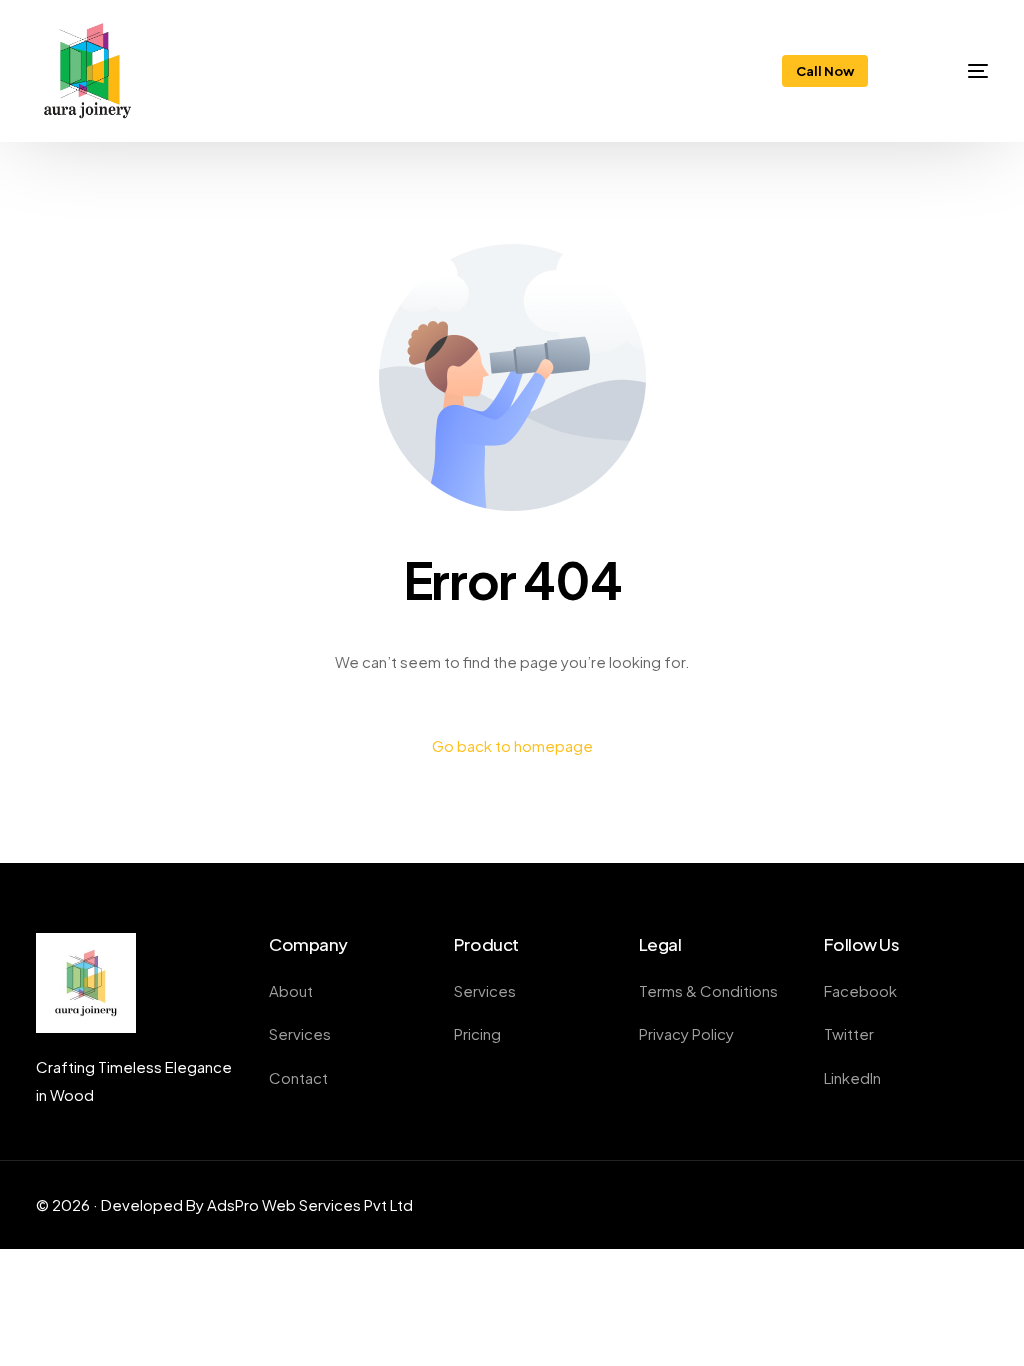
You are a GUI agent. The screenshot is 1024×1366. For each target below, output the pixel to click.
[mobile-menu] (955, 71)
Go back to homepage (512, 745)
